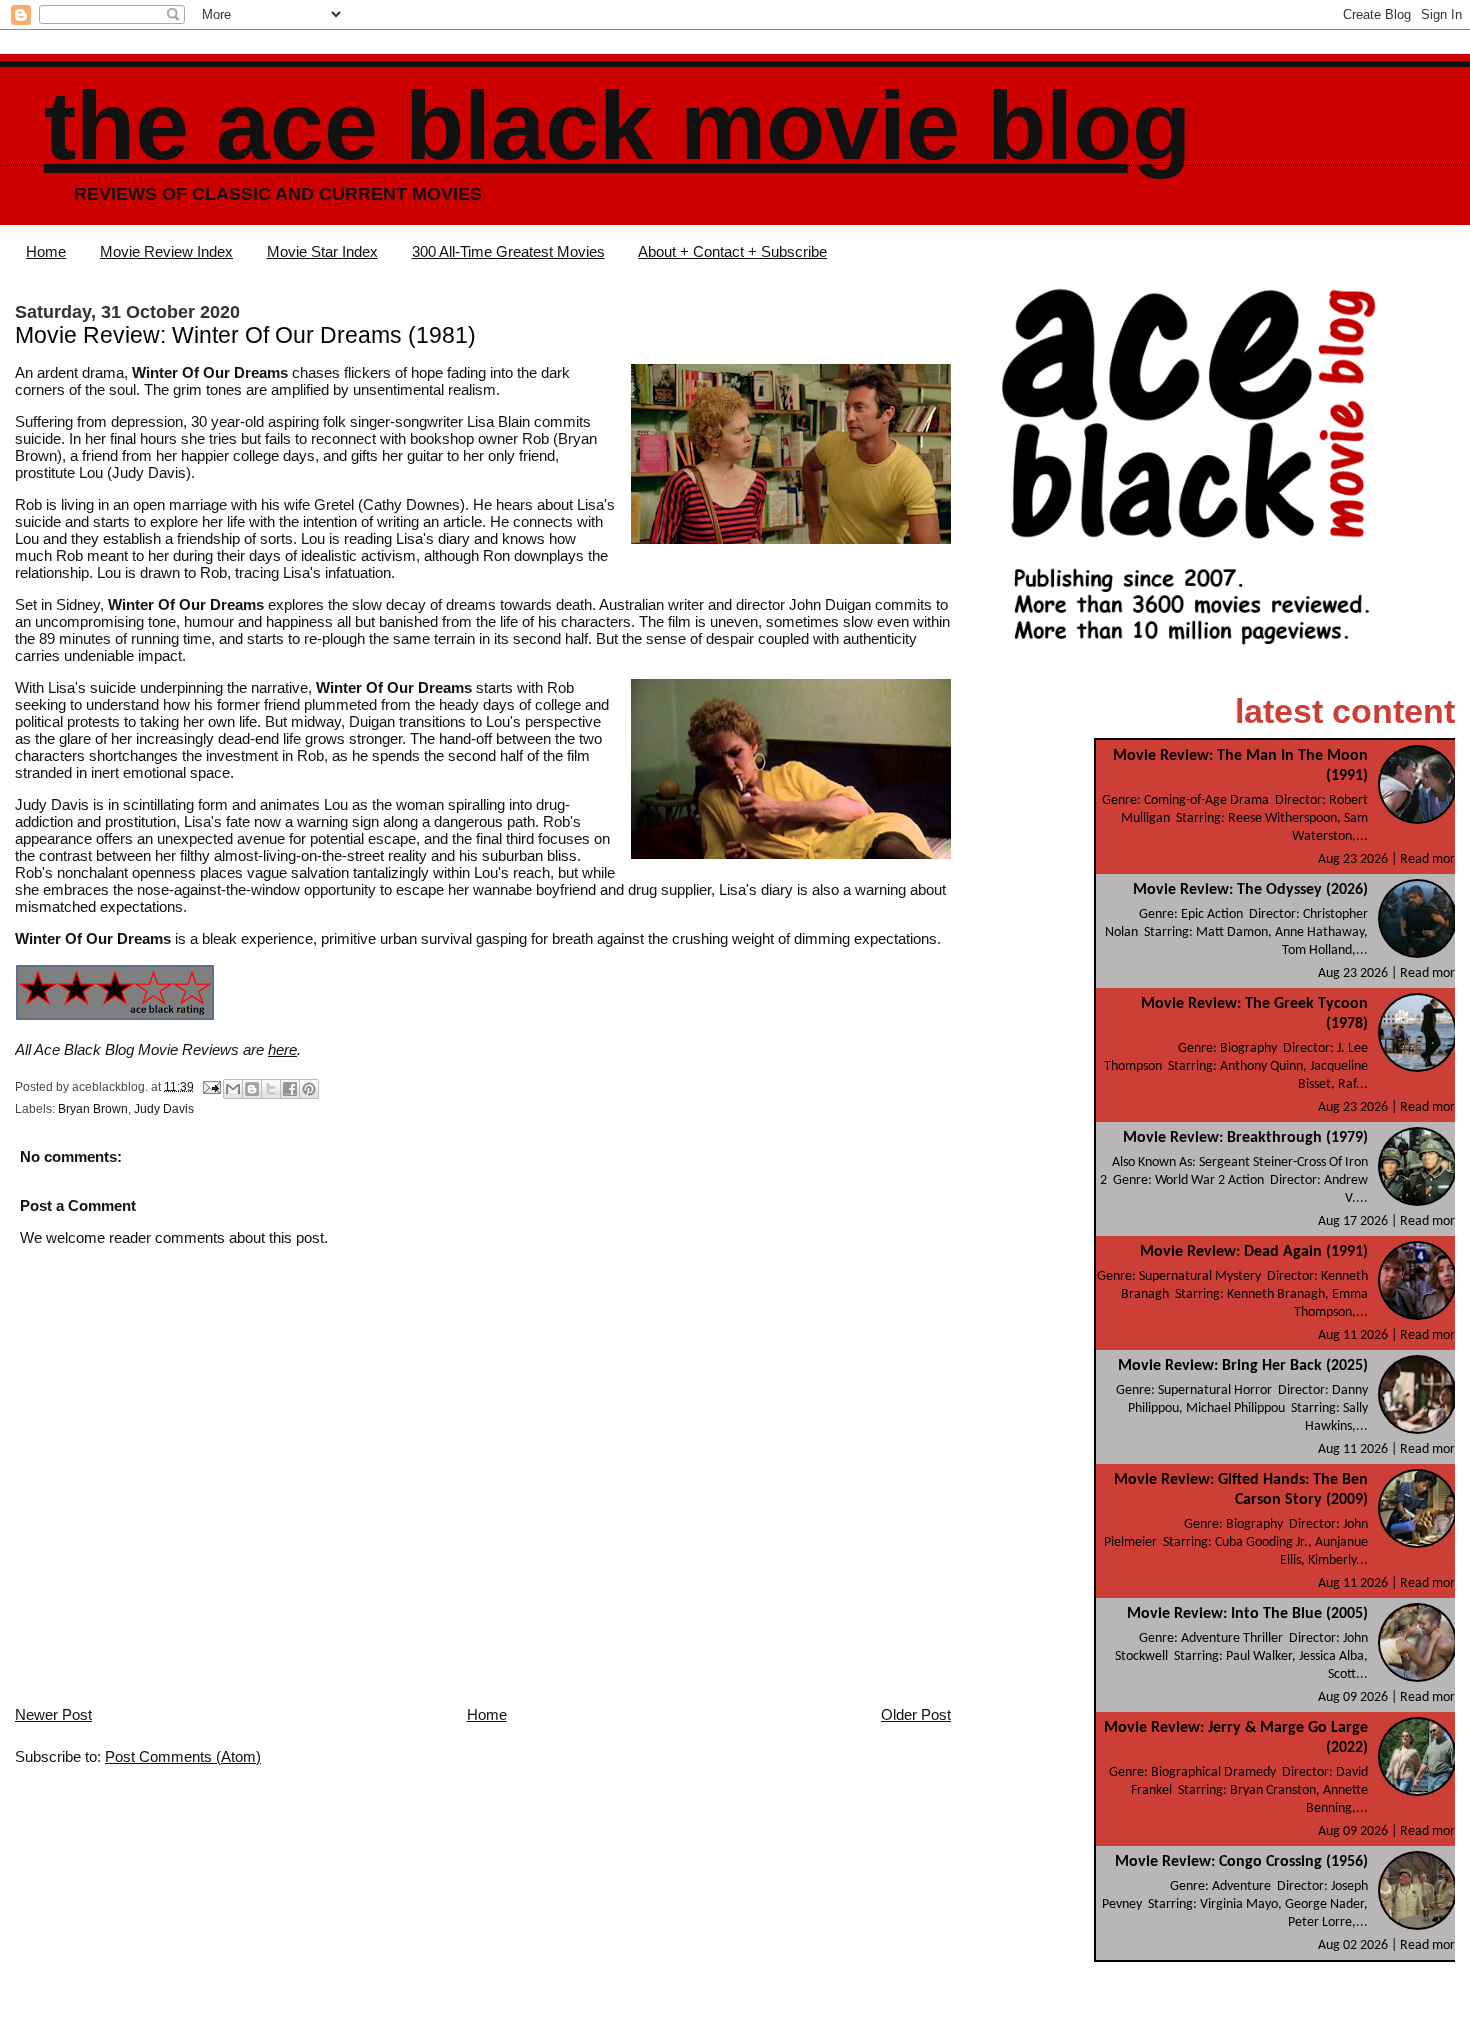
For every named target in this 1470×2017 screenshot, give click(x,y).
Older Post (916, 1714)
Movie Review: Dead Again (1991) (1254, 1252)
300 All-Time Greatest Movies (508, 251)
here (282, 1049)
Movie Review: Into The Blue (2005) (1247, 1614)
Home (46, 251)
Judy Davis (164, 1109)
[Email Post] (210, 1086)
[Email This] (233, 1089)
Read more (1431, 859)
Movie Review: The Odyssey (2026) (1250, 890)
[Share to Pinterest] (309, 1089)
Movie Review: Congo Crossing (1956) (1241, 1862)
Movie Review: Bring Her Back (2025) (1243, 1366)
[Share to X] (271, 1089)
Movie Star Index (322, 251)
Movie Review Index (166, 251)
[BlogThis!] (252, 1089)
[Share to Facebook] (290, 1089)
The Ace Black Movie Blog (617, 125)
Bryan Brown (93, 1109)
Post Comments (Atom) (183, 1756)
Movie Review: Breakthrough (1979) (1245, 1138)
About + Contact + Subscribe (732, 251)
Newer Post (53, 1714)
